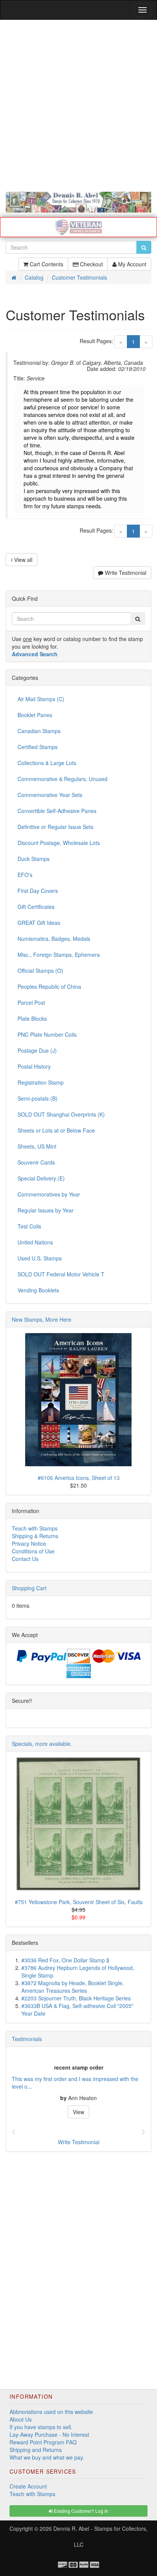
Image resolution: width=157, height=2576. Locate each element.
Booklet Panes (35, 715)
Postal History (34, 1066)
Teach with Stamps (35, 1528)
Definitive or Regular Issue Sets (55, 827)
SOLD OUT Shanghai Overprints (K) (61, 1114)
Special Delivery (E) (41, 1178)
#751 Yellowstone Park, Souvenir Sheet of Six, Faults (79, 1902)
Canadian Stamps (39, 731)
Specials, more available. (42, 1744)
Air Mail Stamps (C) (41, 699)
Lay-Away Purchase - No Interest (49, 2434)
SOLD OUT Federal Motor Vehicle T (61, 1274)
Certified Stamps (38, 747)
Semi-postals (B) (38, 1098)
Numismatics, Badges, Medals (54, 939)
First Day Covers (38, 891)
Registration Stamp (41, 1082)
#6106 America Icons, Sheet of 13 (79, 1478)
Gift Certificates (36, 907)
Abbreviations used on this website (51, 2412)
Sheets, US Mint (37, 1146)
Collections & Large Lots (47, 763)
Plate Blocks (32, 1018)
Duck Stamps (34, 859)
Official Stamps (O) (40, 971)
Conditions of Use (33, 1551)
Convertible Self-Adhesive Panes (57, 811)
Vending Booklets (38, 1290)
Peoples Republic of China (49, 986)
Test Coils (29, 1226)
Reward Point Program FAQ (43, 2442)
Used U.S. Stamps (40, 1258)
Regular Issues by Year (46, 1210)
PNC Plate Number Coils (47, 1034)
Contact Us (25, 1559)
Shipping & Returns (35, 1536)
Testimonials (27, 2039)
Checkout (91, 264)
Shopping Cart (29, 1588)
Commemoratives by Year (49, 1194)
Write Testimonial (125, 573)
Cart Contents (46, 264)
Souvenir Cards (36, 1162)
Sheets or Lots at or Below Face (56, 1130)
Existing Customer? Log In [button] (80, 2511)
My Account (131, 264)
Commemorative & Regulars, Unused (62, 779)
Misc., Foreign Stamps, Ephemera (59, 955)
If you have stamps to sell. (41, 2427)
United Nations (35, 1242)
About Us (21, 2419)
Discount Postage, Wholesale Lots (59, 843)
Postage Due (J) (37, 1050)
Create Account (28, 2486)
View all (22, 560)
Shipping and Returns (36, 2450)
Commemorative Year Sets (50, 795)
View (78, 2112)
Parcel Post (31, 1002)
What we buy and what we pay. (47, 2457)
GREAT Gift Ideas (39, 923)
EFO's (25, 875)
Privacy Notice (29, 1543)
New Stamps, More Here (42, 1319)
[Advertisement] (78, 106)
